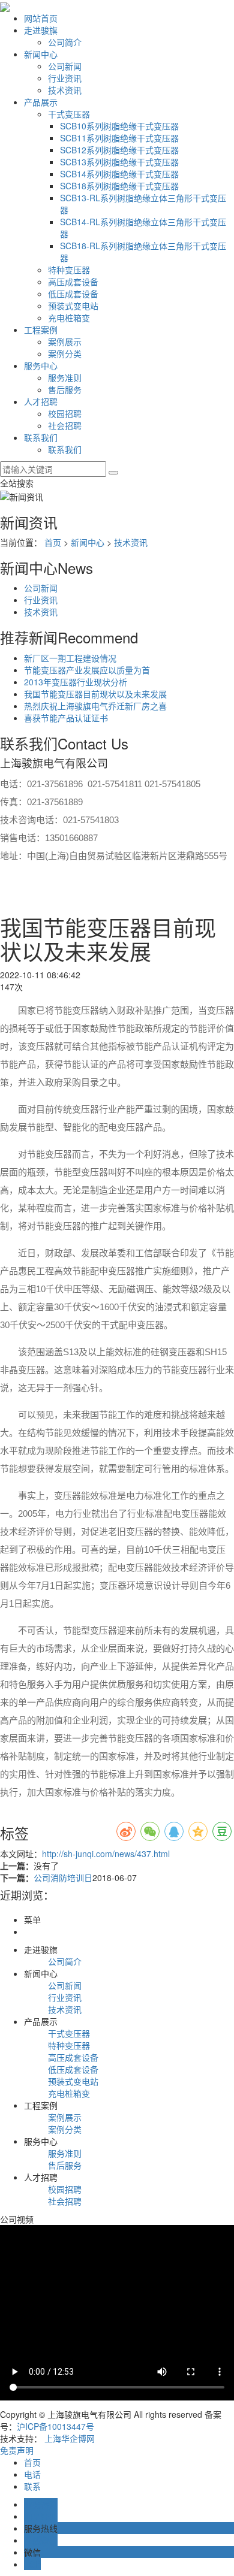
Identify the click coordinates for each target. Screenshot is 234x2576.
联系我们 (41, 437)
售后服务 (65, 389)
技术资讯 (65, 90)
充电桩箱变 (69, 318)
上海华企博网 (70, 2438)
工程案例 (41, 329)
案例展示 (65, 341)
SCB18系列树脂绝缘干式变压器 (119, 186)
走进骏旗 (41, 30)
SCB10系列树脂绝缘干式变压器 (119, 126)
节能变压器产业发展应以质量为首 (87, 670)
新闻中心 (41, 54)
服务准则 (65, 377)
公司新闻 (65, 66)
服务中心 (41, 365)
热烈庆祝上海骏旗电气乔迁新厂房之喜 (95, 706)
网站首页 (41, 18)
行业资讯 (65, 78)
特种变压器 (69, 270)
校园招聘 (65, 413)
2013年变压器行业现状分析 (76, 682)
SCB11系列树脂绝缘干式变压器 (119, 138)
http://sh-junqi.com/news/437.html (106, 1854)
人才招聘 (41, 401)
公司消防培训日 (63, 1877)
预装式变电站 (73, 306)
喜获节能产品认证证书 (66, 718)
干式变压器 (69, 114)
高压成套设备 (73, 282)
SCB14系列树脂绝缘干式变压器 (119, 174)
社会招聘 (65, 425)
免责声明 (17, 2450)
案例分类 (65, 353)
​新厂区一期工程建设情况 (70, 658)
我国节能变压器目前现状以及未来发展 (95, 694)
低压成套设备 (73, 294)
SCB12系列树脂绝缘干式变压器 (119, 150)
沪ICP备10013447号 (55, 2426)
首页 (53, 542)
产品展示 (41, 102)
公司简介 (65, 42)
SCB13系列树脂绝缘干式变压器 (119, 162)
